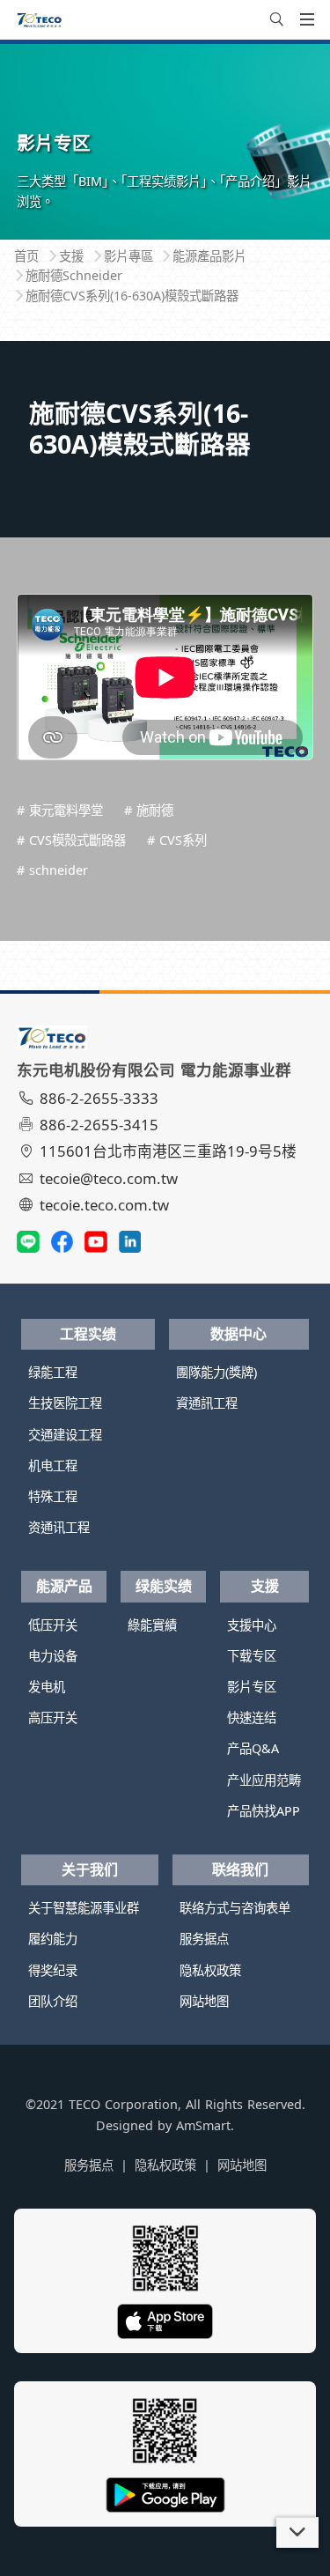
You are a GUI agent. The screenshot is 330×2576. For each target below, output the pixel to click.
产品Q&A (253, 1748)
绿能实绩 (164, 1586)
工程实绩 (88, 1334)
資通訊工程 (207, 1403)
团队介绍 (53, 2001)
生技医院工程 (65, 1403)
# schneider (52, 870)
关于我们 (90, 1869)
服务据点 (204, 1939)
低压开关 (53, 1625)
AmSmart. (205, 2125)
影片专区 (252, 1687)
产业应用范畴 (264, 1780)
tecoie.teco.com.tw (104, 1205)
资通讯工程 (59, 1527)
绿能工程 (53, 1372)
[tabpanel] (165, 141)
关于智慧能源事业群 (84, 1908)
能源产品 (64, 1586)
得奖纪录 (53, 1970)
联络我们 (240, 1869)
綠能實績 (152, 1625)
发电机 (47, 1687)
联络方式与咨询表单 (235, 1908)
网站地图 (204, 2001)
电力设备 (53, 1656)
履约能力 (53, 1939)
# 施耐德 (149, 810)
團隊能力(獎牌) (216, 1372)
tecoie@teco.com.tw (109, 1178)
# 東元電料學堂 (60, 810)
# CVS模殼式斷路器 (71, 840)
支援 (265, 1586)
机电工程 (53, 1466)
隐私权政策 (210, 1970)
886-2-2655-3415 (99, 1125)
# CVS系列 (177, 840)
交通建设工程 (65, 1435)
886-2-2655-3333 (99, 1098)
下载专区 (252, 1656)
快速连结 (252, 1717)
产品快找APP (264, 1811)
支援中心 (252, 1625)
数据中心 (238, 1334)
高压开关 (53, 1717)
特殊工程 (53, 1496)
